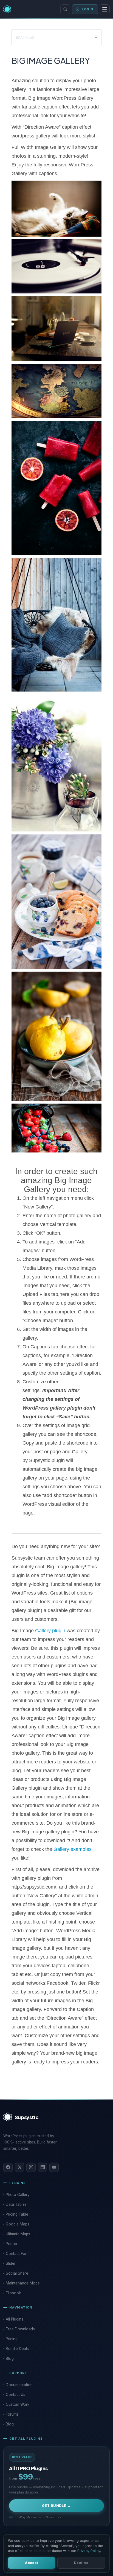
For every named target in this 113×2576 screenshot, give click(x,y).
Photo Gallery (18, 2195)
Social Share (17, 2273)
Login (88, 9)
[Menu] (105, 9)
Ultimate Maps (18, 2234)
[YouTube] (54, 2167)
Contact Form (18, 2254)
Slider (11, 2263)
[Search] (65, 9)
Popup (11, 2244)
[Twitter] (19, 2167)
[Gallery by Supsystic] (56, 210)
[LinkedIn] (43, 2167)
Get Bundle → (56, 2506)
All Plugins (15, 2319)
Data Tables (16, 2204)
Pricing (12, 2339)
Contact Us (15, 2395)
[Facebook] (8, 2167)
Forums (12, 2414)
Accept (32, 2563)
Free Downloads (20, 2329)
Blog (10, 2359)
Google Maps (18, 2224)
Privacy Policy (89, 2551)
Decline (81, 2563)
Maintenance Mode (23, 2283)
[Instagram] (31, 2167)
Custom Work (18, 2404)
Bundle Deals (17, 2349)
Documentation (19, 2385)
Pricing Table (17, 2214)
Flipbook (13, 2293)
